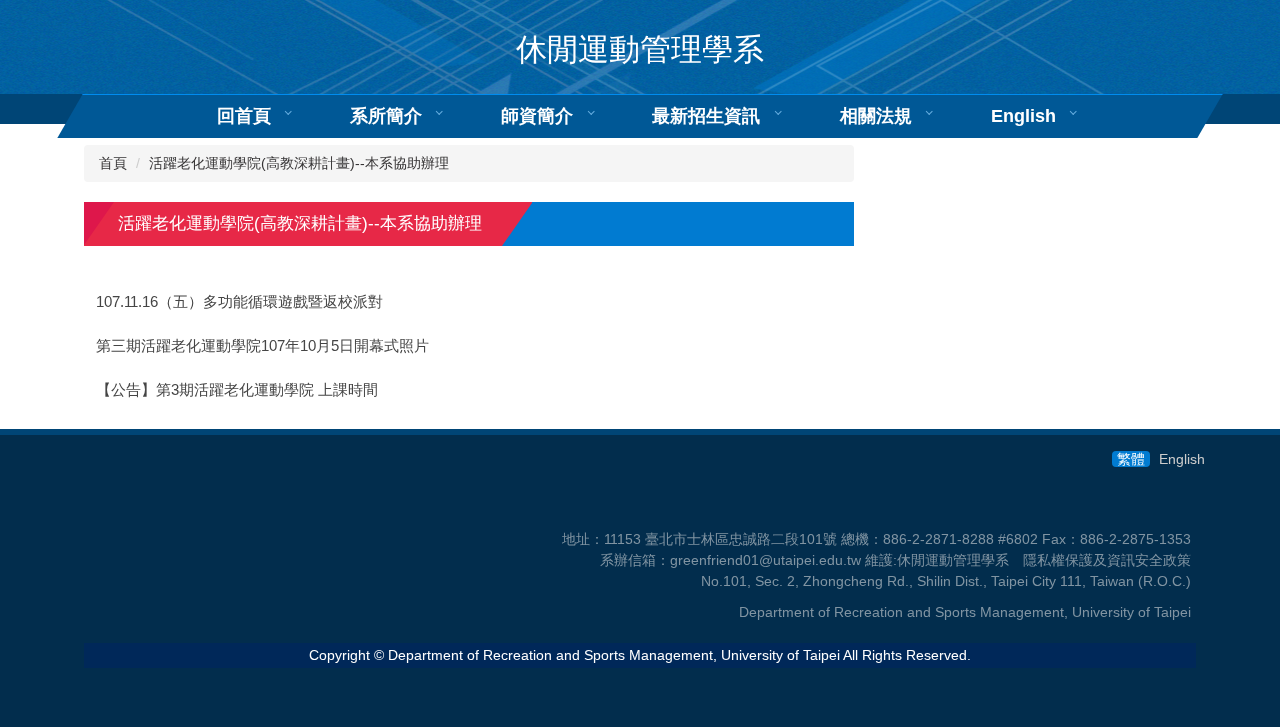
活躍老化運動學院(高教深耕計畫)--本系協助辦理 (299, 163)
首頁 (113, 163)
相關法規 (876, 116)
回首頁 (244, 116)
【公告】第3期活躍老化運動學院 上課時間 (237, 390)
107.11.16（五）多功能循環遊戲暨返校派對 (239, 302)
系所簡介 (386, 116)
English (1023, 116)
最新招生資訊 (706, 116)
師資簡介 (537, 116)
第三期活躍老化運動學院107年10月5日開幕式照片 (262, 346)
